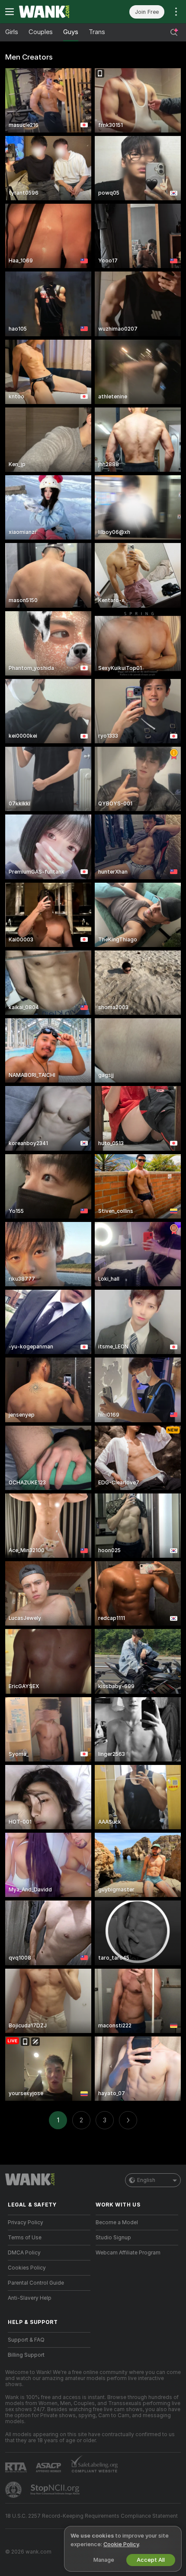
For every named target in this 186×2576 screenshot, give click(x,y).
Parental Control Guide (36, 2283)
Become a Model (117, 2222)
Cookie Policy (121, 2544)
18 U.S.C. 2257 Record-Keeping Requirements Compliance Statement (91, 2516)
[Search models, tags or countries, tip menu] (174, 32)
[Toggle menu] (10, 12)
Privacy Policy (26, 2222)
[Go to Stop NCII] (56, 2490)
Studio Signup (113, 2238)
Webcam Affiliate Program (128, 2253)
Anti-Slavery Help (30, 2298)
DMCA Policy (24, 2253)
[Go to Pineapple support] (14, 2490)
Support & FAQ (26, 2340)
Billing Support (26, 2355)
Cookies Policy (27, 2268)
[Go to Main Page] (56, 12)
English (146, 2180)
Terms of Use (25, 2238)
